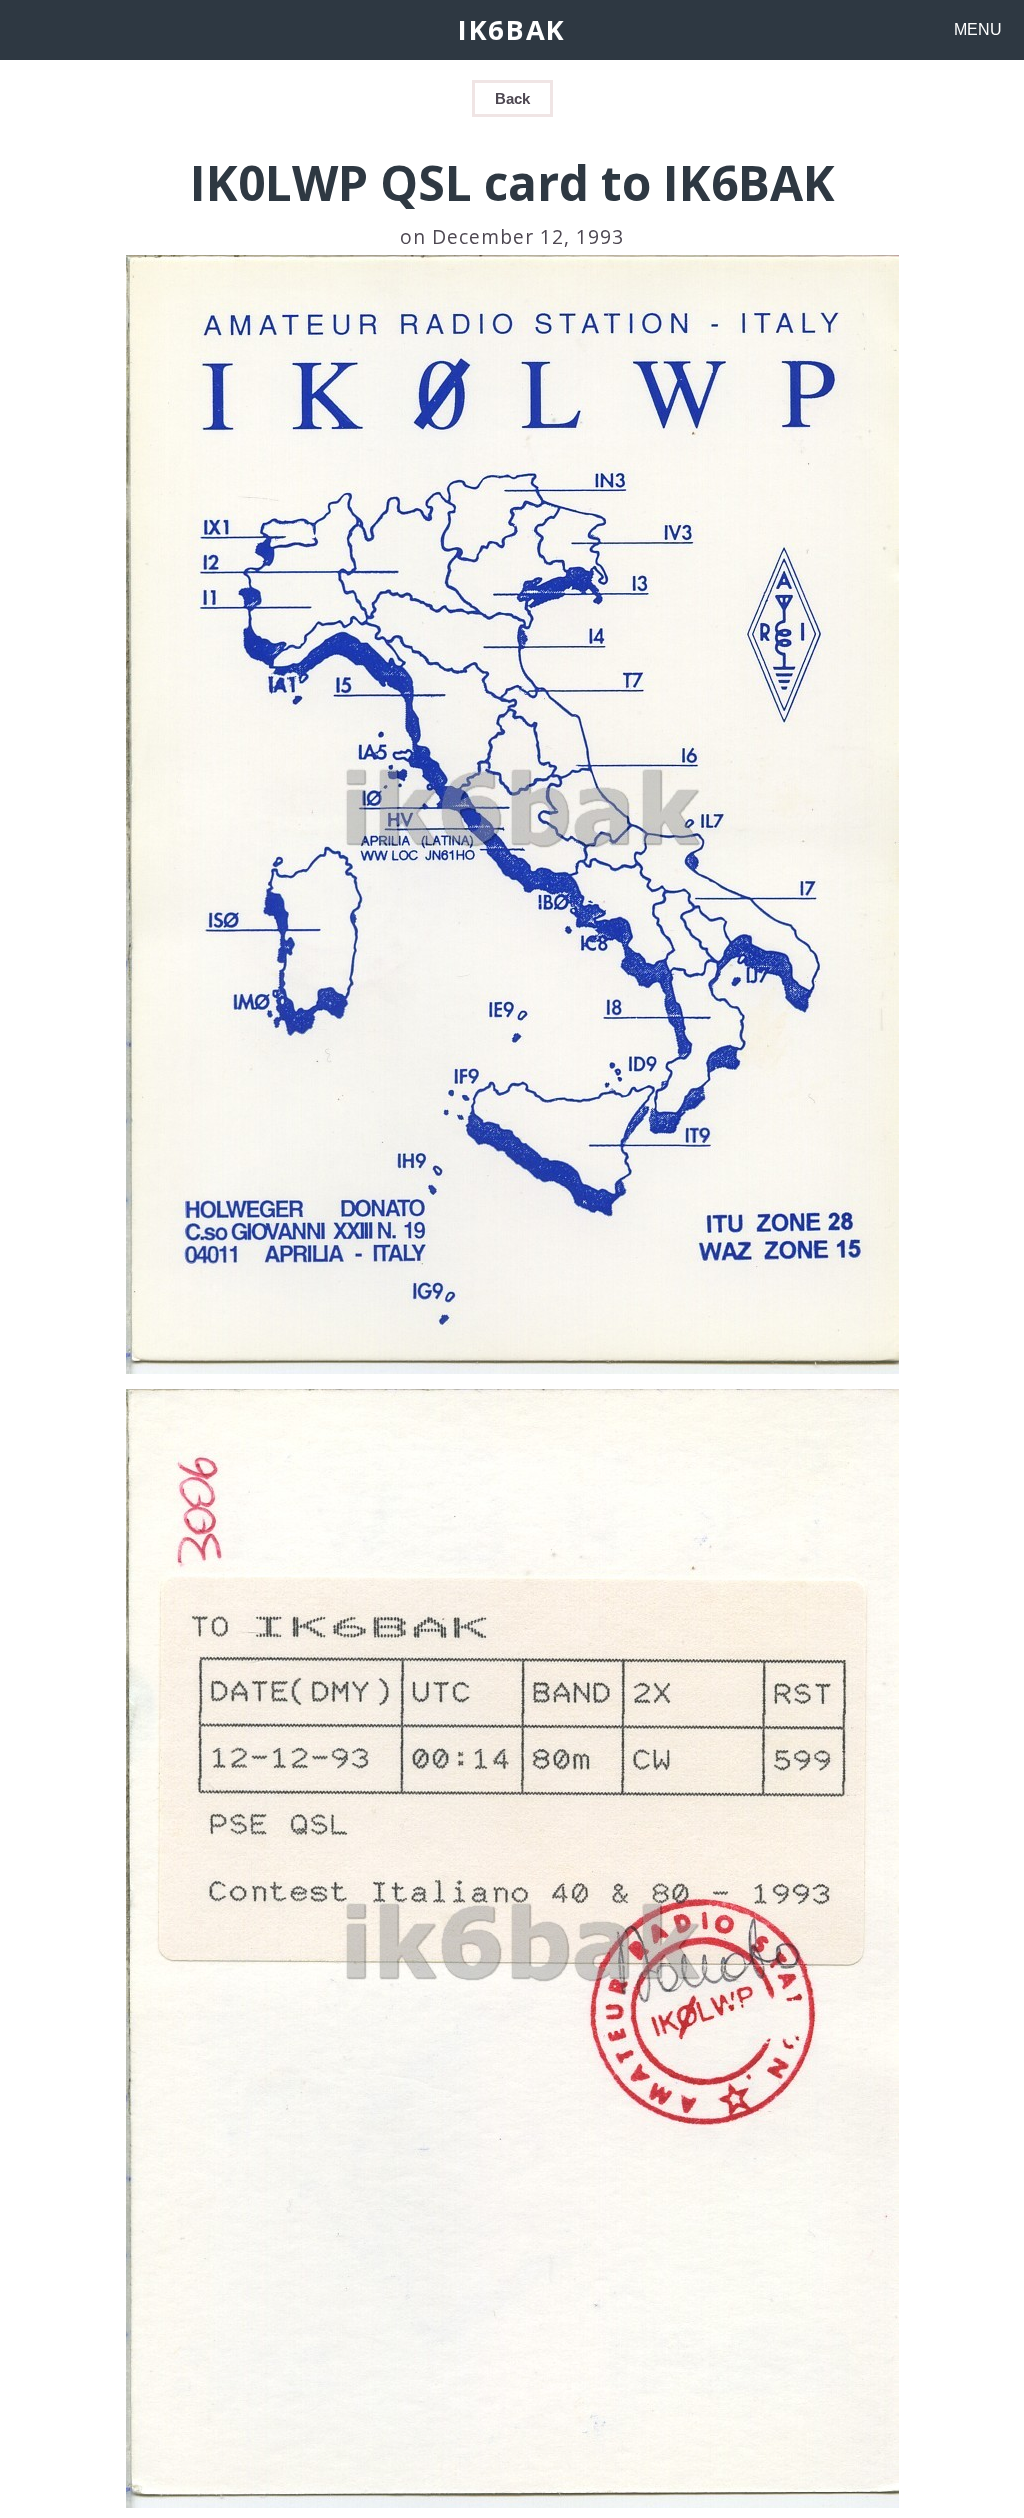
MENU (978, 29)
